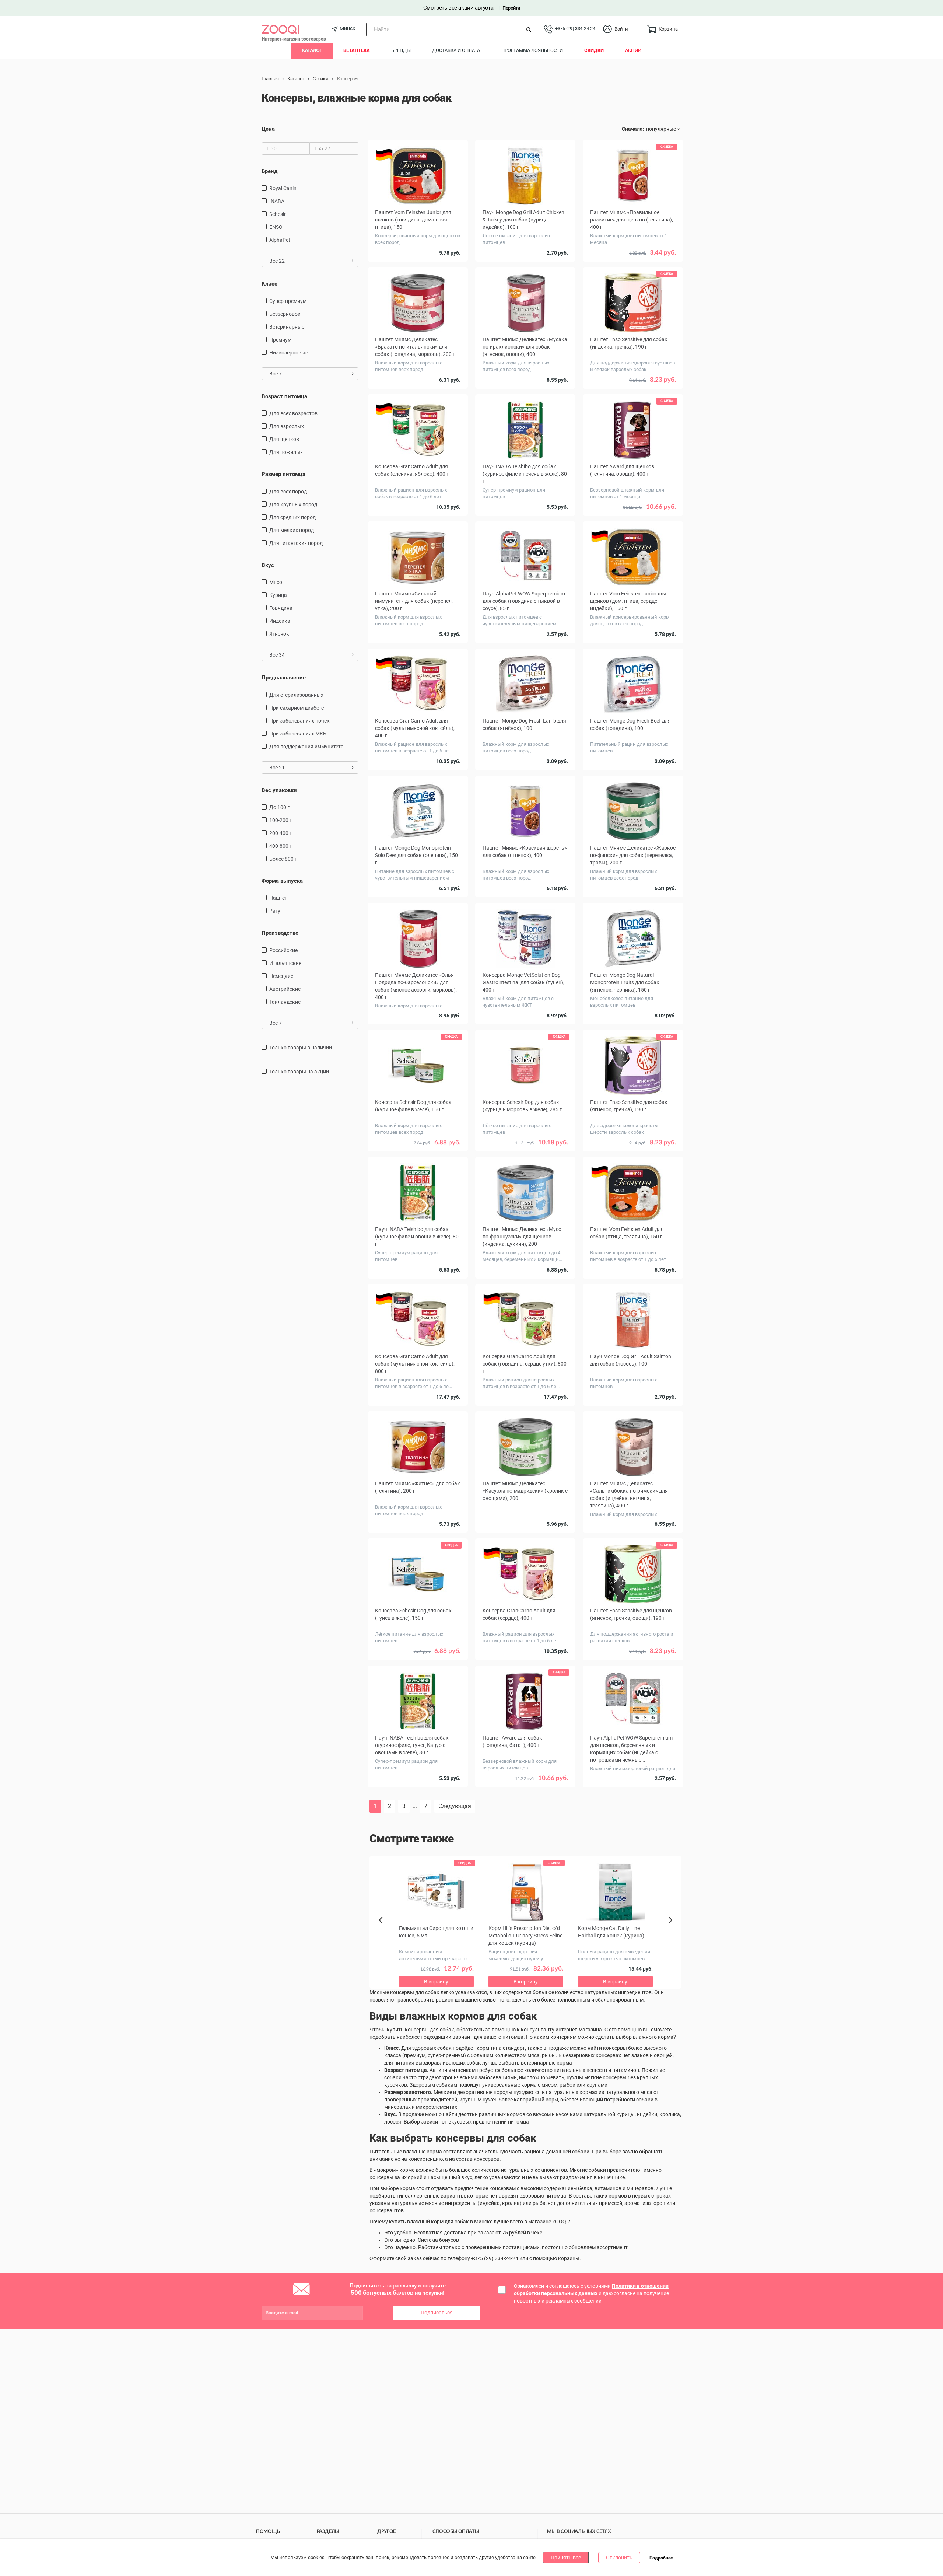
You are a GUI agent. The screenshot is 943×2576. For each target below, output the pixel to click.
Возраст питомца (284, 396)
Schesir (278, 214)
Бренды (401, 50)
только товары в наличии (301, 1048)
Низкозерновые (289, 353)
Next (672, 1928)
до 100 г (279, 807)
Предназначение (284, 678)
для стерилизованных (296, 695)
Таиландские (285, 1002)
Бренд (269, 171)
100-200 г (281, 820)
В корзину (525, 1804)
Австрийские (285, 989)
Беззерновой (285, 314)
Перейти (511, 8)
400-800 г (281, 846)
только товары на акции (299, 1072)
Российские (283, 950)
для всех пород (288, 492)
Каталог (312, 50)
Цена (268, 129)
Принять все (566, 2558)
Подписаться (437, 2313)
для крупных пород (293, 504)
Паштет (278, 898)
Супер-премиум (288, 301)
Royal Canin (283, 188)
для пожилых (286, 452)
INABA (277, 201)
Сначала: (633, 129)
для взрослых (287, 426)
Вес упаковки (279, 790)
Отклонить (619, 2558)
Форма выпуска (282, 881)
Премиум (280, 340)
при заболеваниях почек (299, 721)
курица (278, 595)
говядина (281, 608)
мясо (276, 582)
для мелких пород (292, 530)
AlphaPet (280, 240)
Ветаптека (357, 50)
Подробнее (661, 2558)
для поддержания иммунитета (306, 747)
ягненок (279, 634)
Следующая (455, 1806)
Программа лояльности (532, 50)
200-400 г (281, 833)
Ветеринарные (287, 327)
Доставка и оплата (456, 50)
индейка (280, 621)
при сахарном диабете (297, 708)
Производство (280, 933)
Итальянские (285, 963)
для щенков (284, 439)
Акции (633, 50)
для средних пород (292, 517)
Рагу (275, 911)
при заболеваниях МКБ (298, 734)
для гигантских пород (296, 543)
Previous (384, 1933)
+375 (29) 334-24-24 (575, 29)
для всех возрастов (293, 413)
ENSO (276, 227)
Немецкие (281, 976)
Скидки (594, 50)
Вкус (268, 565)
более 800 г (283, 859)
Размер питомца (283, 474)
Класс (269, 284)
